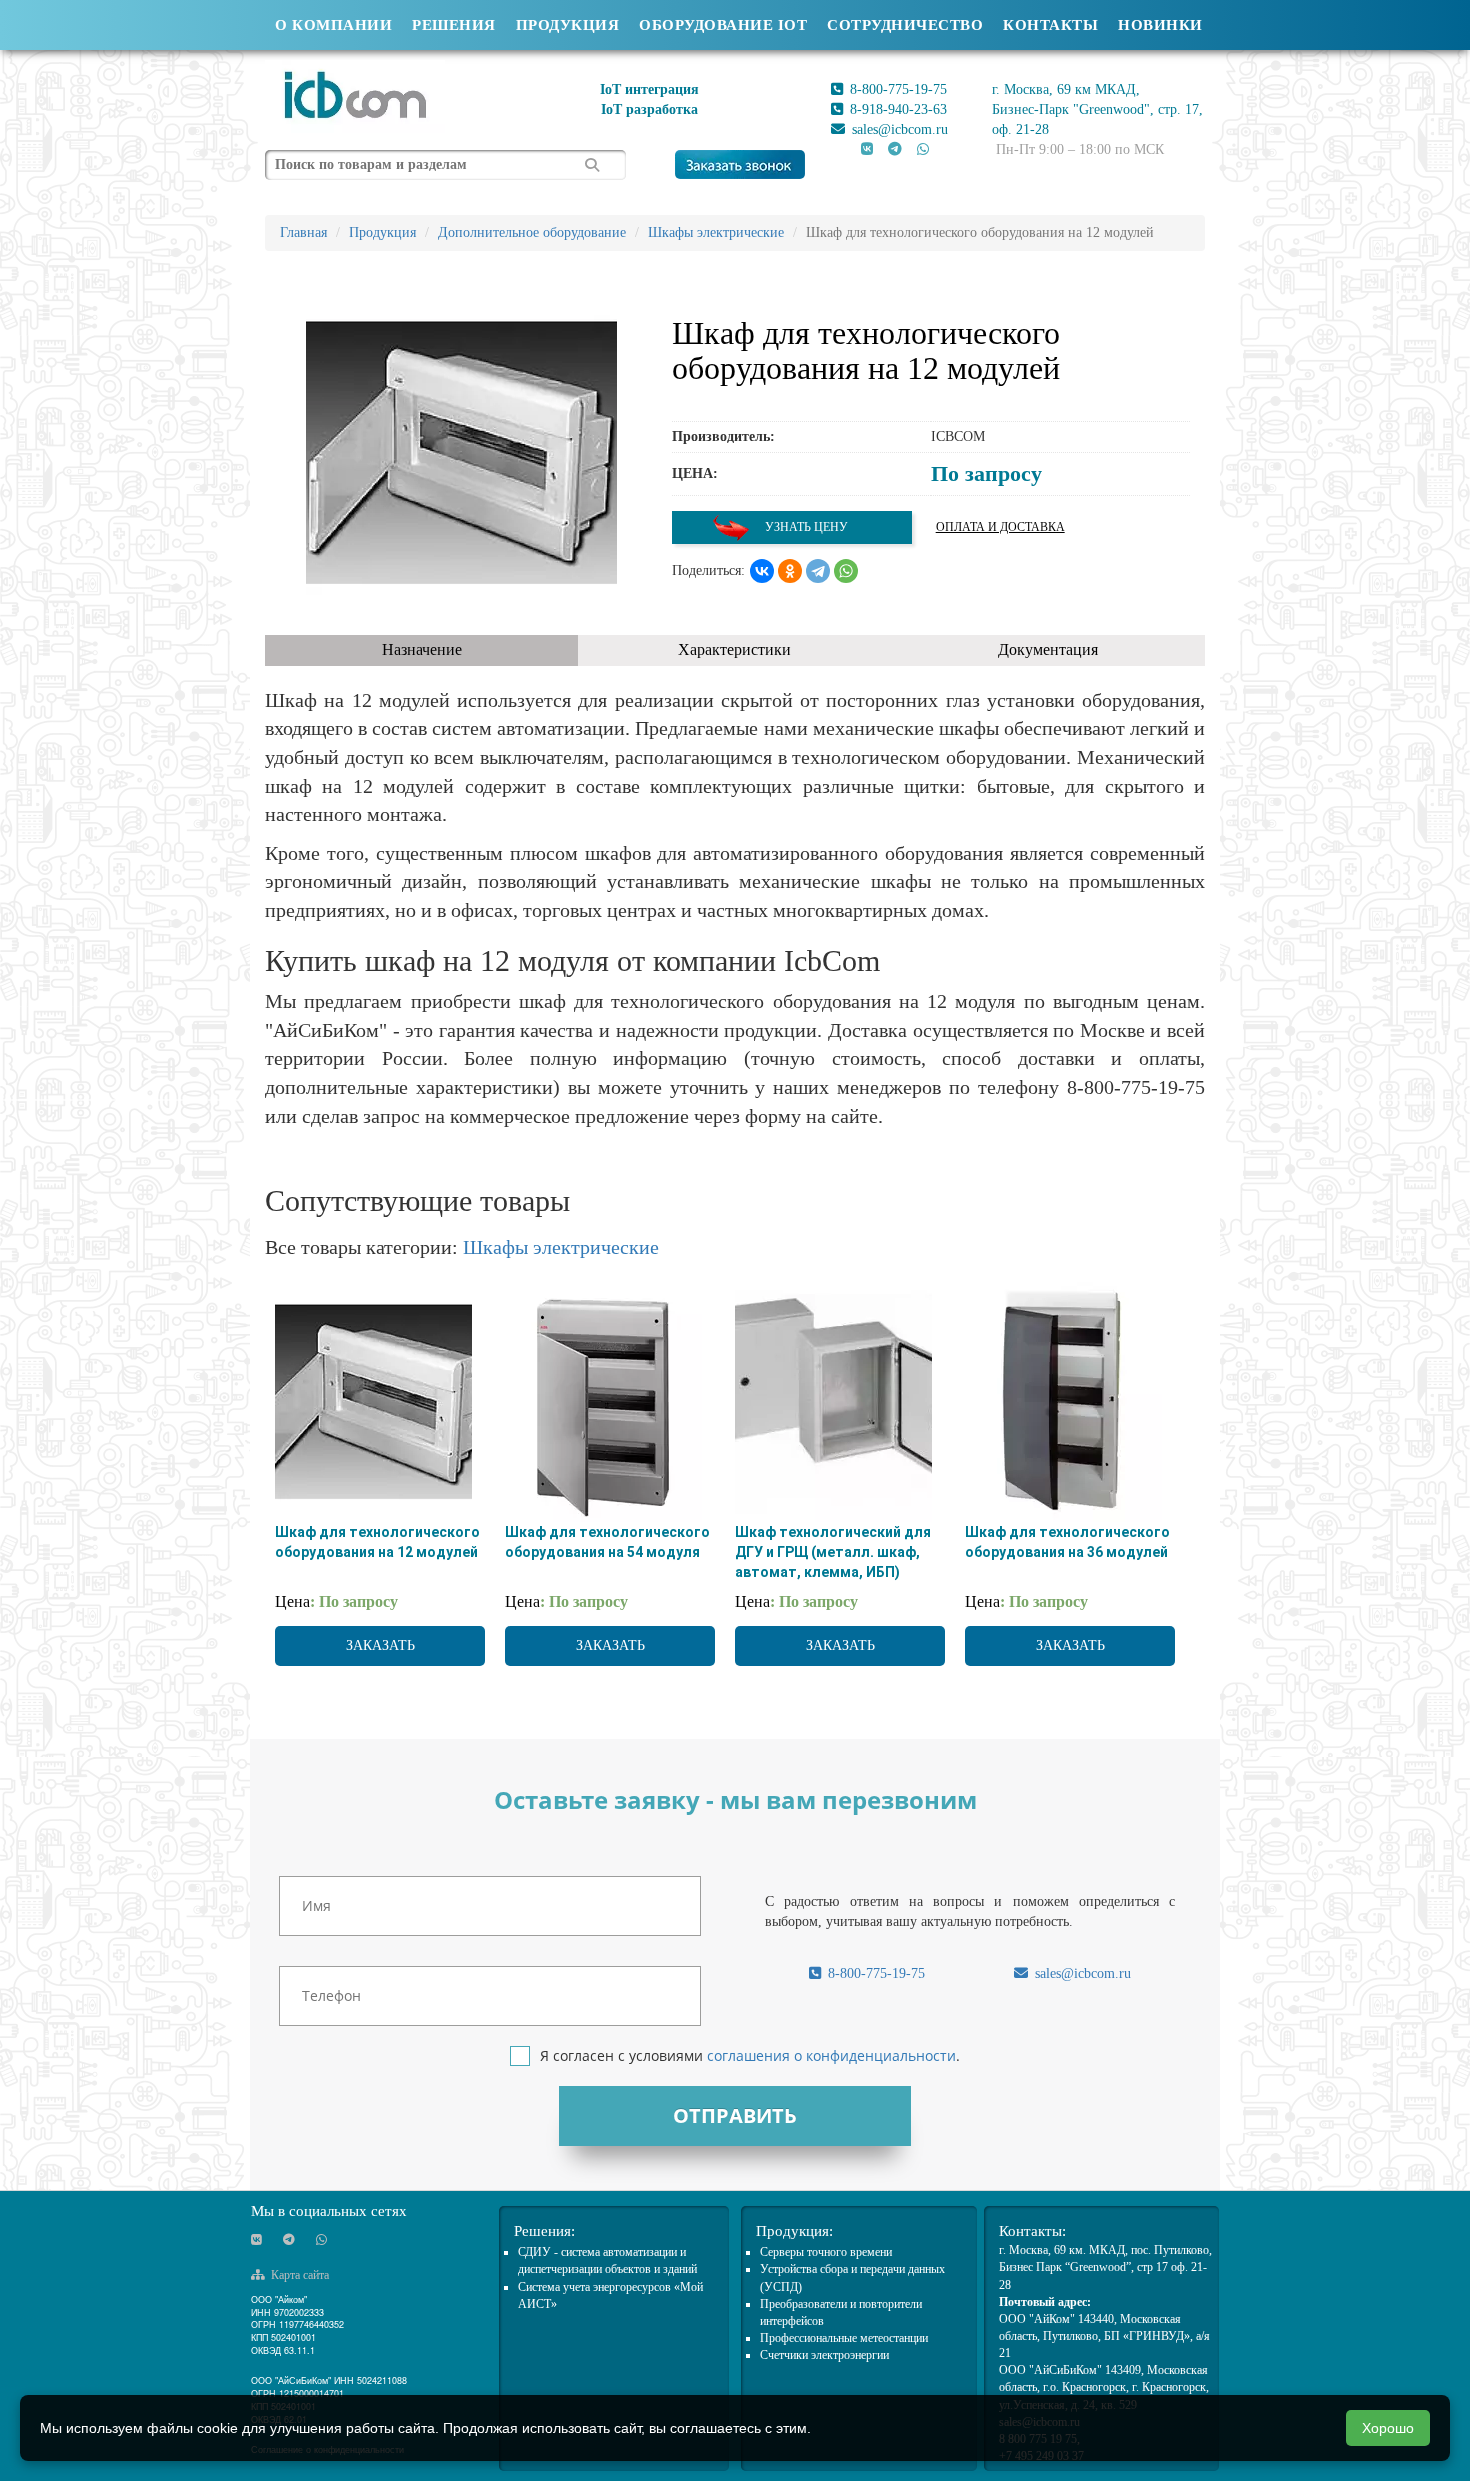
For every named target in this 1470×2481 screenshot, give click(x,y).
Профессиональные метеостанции (844, 2338)
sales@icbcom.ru (898, 129)
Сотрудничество (905, 25)
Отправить (735, 2115)
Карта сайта (298, 2275)
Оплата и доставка (1000, 527)
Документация (1048, 649)
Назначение (422, 649)
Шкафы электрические (561, 1247)
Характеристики (734, 649)
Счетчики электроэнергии (824, 2355)
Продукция (568, 25)
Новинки (1160, 25)
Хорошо (1388, 2428)
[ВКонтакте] (762, 571)
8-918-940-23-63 (896, 109)
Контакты (1050, 25)
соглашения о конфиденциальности (831, 2055)
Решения (454, 25)
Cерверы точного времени (826, 2252)
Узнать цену (805, 527)
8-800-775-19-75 (896, 89)
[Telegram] (818, 571)
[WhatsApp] (846, 571)
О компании (333, 25)
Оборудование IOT (723, 25)
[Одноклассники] (790, 571)
